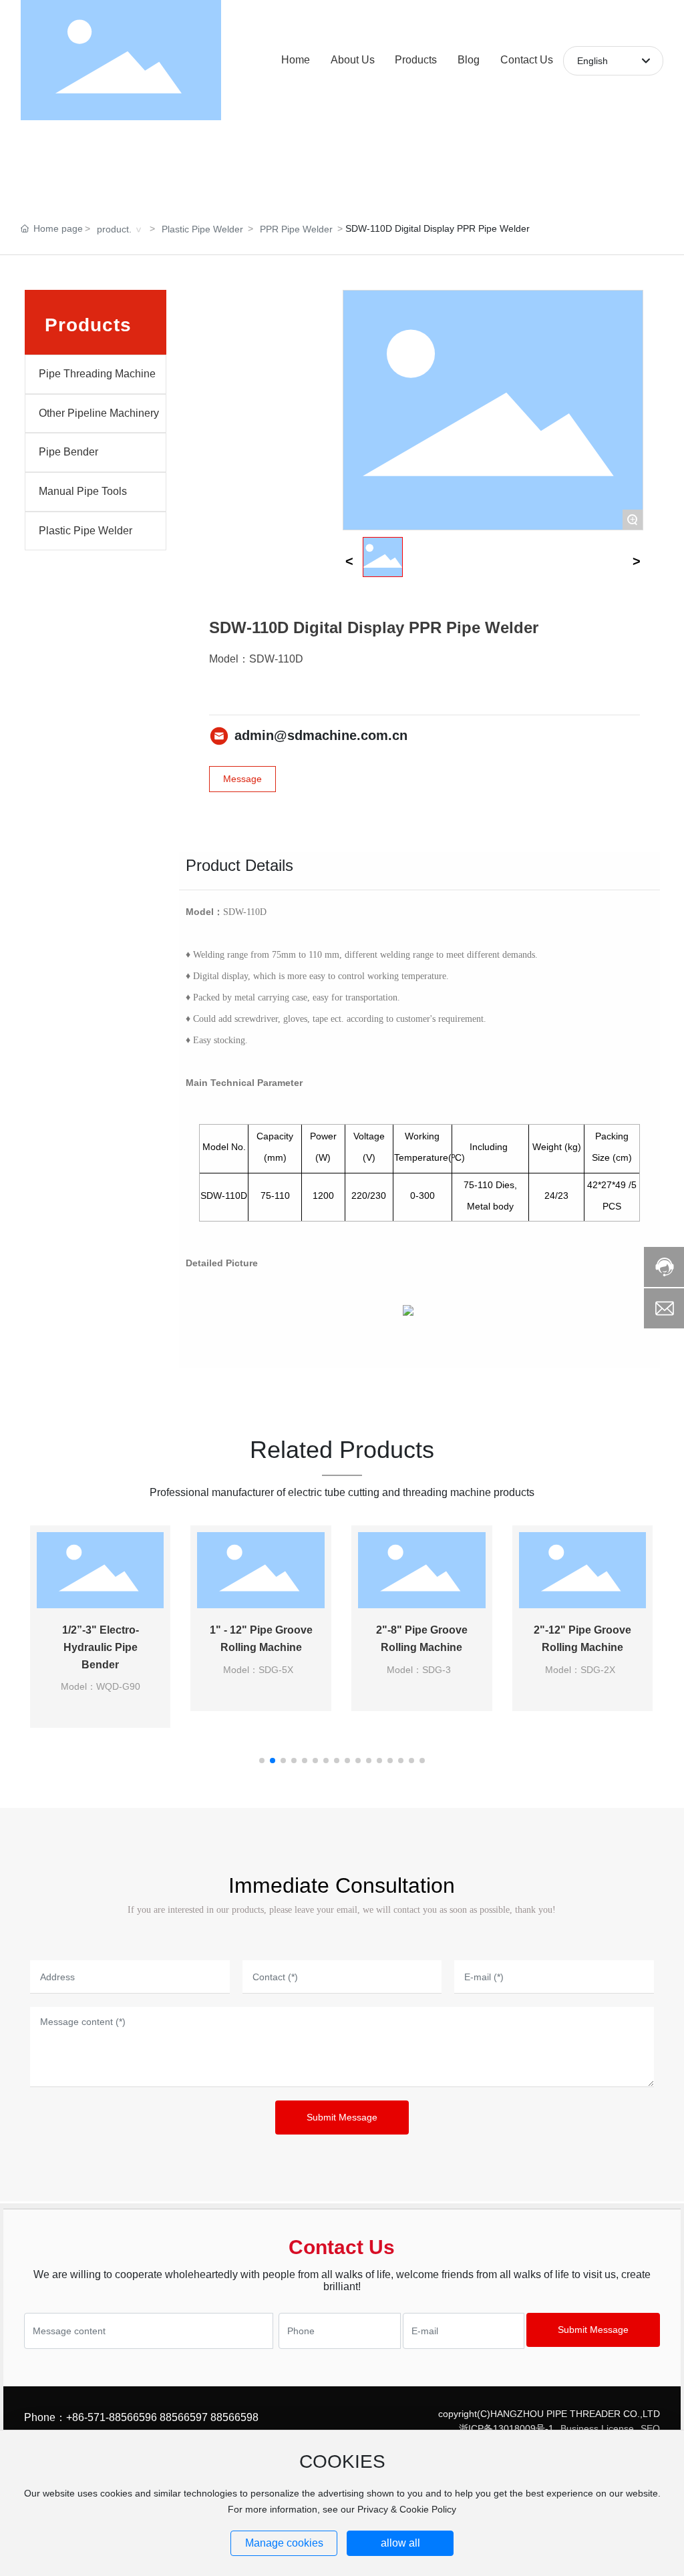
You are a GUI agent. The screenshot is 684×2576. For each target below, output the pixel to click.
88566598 (234, 2417)
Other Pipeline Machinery (99, 413)
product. (114, 229)
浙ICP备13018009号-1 (506, 2428)
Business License (597, 2428)
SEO (650, 2428)
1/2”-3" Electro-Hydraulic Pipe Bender (101, 1647)
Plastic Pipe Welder (202, 229)
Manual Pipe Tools (83, 491)
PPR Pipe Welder (296, 229)
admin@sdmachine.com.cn (321, 735)
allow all (400, 2543)
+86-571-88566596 (112, 2417)
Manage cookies (284, 2543)
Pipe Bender (68, 452)
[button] (262, 1761)
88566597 (184, 2417)
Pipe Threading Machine (97, 374)
